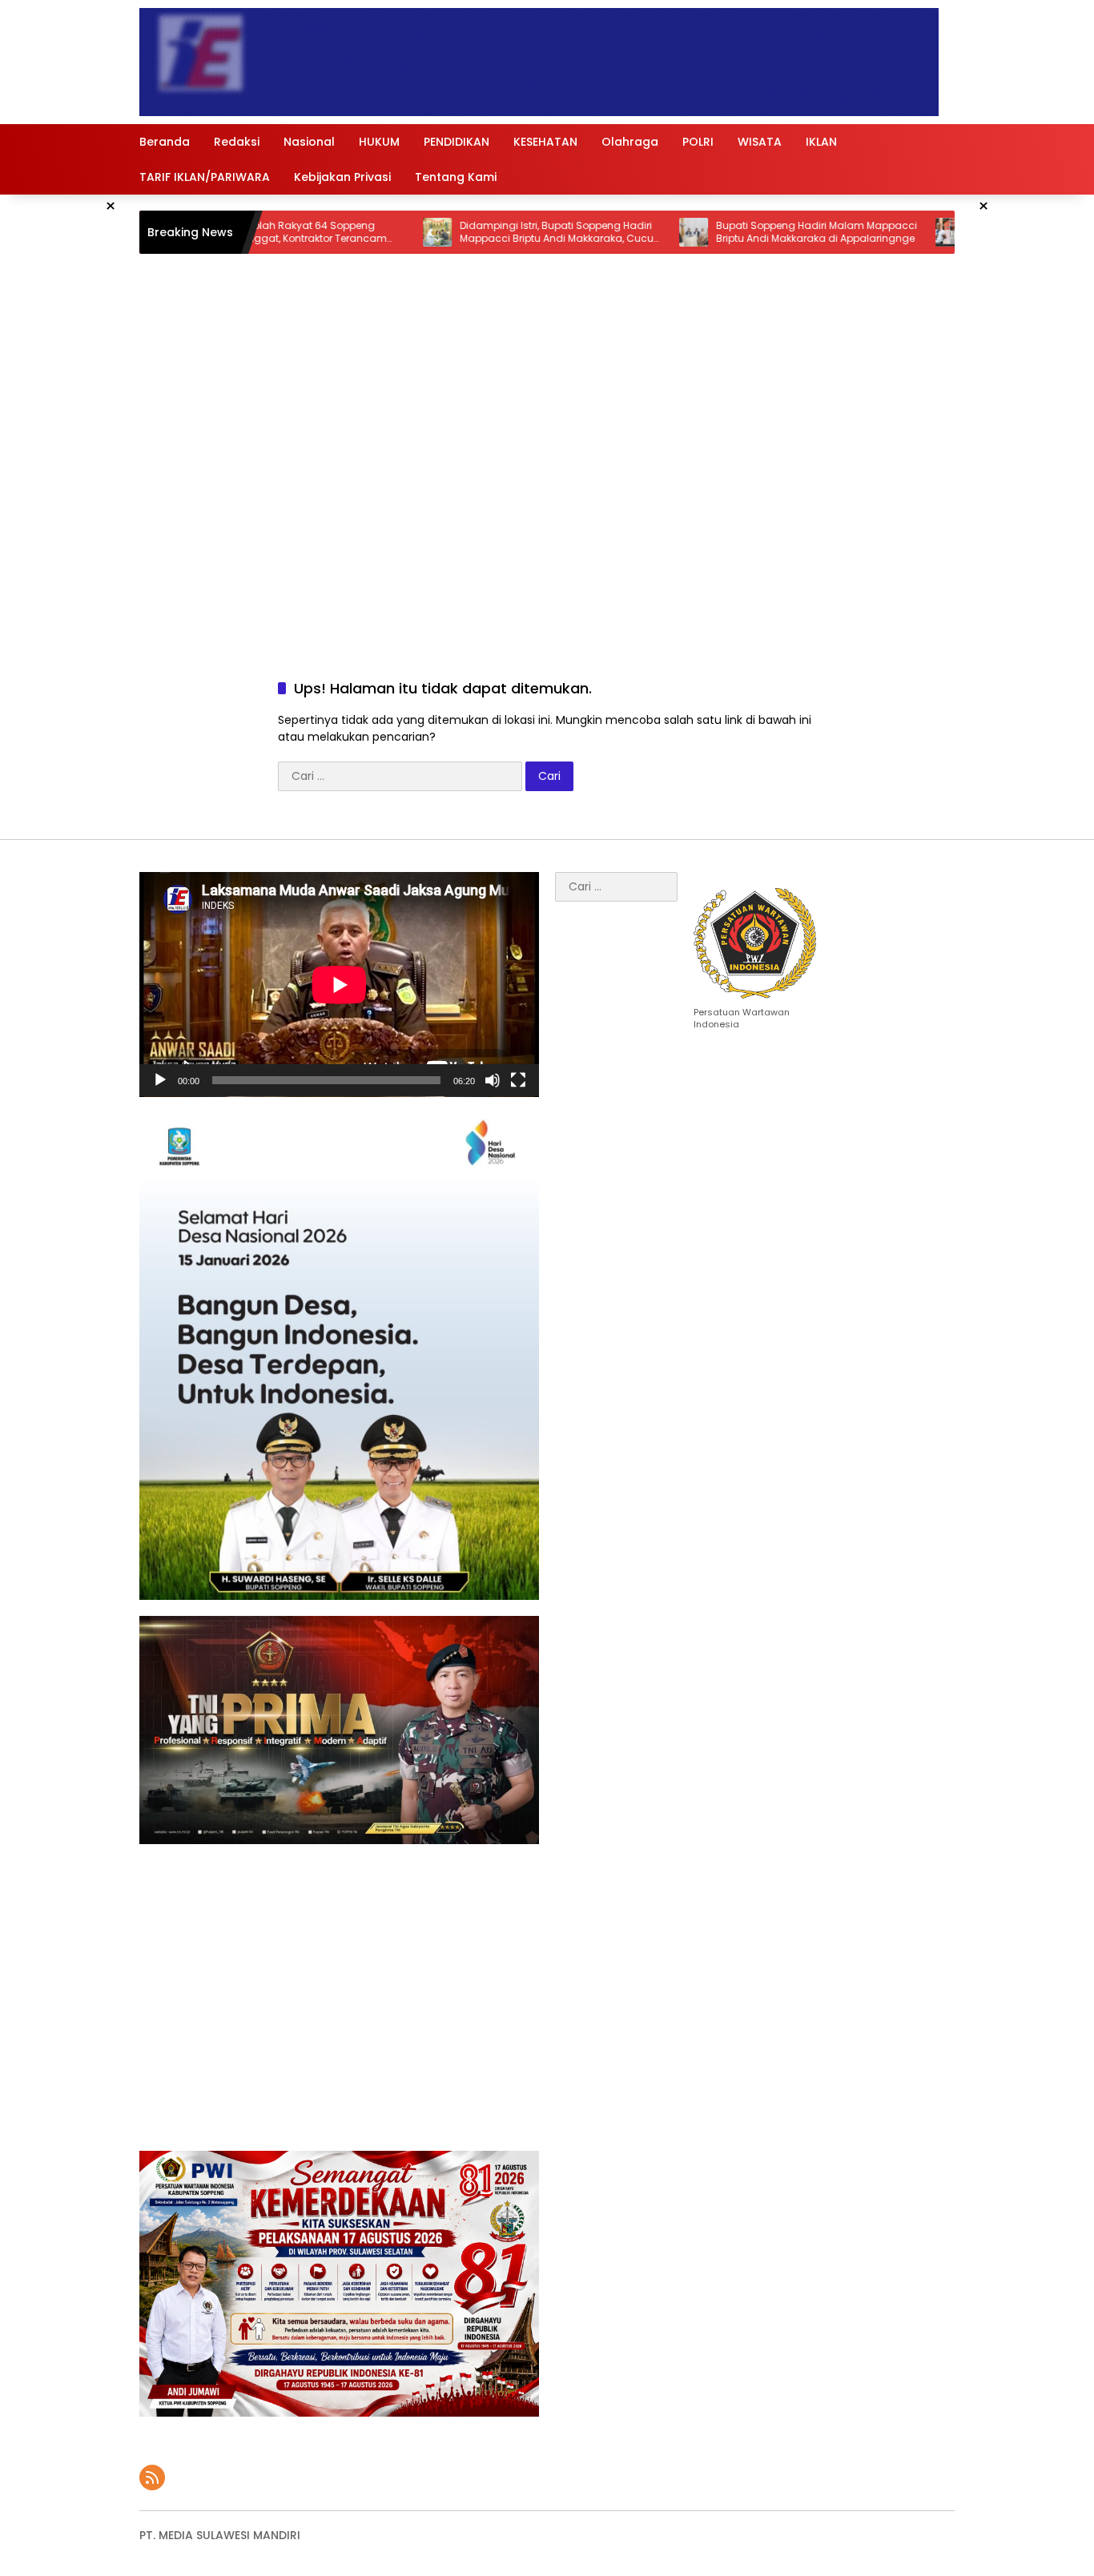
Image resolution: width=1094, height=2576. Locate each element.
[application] (339, 985)
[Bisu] (493, 1080)
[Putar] (160, 1080)
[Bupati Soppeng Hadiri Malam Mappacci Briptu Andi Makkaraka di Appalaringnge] (586, 232)
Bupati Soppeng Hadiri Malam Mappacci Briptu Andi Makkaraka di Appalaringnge (709, 233)
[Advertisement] (547, 510)
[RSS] (152, 2478)
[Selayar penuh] (518, 1080)
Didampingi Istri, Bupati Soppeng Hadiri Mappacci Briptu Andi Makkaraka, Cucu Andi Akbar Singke (449, 233)
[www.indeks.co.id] (539, 62)
